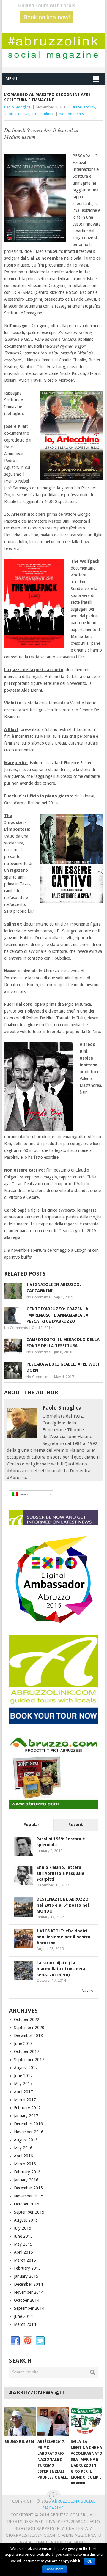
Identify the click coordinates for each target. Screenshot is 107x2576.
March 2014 (25, 2324)
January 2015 (26, 2276)
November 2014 (29, 2292)
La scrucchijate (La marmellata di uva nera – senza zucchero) (63, 1969)
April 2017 (23, 2092)
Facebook (15, 2341)
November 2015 (29, 2196)
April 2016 (23, 2156)
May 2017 (23, 2084)
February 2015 (27, 2268)
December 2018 (28, 2036)
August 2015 (26, 2220)
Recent (76, 1825)
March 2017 (25, 2100)
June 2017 (23, 2076)
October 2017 (27, 2052)
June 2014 (23, 2316)
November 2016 (29, 2132)
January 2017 (26, 2116)
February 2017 (27, 2108)
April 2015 (23, 2252)
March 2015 (25, 2260)
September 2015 (29, 2212)
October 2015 (27, 2204)
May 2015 (23, 2244)
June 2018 (23, 2044)
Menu (11, 79)
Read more (55, 2569)
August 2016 (26, 2140)
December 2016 (28, 2124)
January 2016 (26, 2180)
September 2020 (29, 2028)
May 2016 (23, 2148)
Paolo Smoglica (17, 107)
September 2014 (29, 2308)
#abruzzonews (17, 114)
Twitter (40, 2341)
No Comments (72, 114)
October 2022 (27, 2020)
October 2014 (27, 2300)
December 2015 (28, 2188)
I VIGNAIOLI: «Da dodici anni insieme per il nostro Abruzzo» (63, 1937)
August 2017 (26, 2068)
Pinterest (28, 2341)
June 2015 (23, 2236)
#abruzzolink (84, 107)
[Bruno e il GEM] (20, 2421)
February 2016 (27, 2172)
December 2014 (28, 2284)
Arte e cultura (43, 114)
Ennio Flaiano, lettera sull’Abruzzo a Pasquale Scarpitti (60, 1873)
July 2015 (23, 2228)
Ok (90, 2561)
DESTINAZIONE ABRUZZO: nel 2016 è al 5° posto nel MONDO (63, 1905)
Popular (31, 1825)
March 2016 (25, 2164)
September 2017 (29, 2060)
